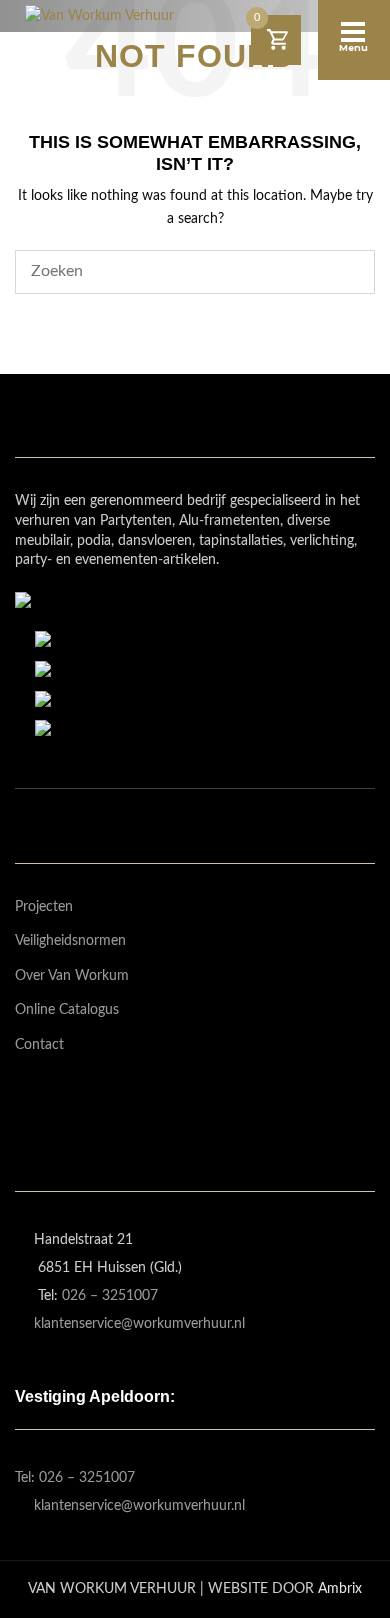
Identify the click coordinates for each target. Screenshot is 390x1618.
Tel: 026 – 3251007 (75, 1478)
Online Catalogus (67, 1010)
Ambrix (340, 1589)
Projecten (44, 907)
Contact (39, 1045)
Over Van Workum (72, 976)
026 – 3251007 (110, 1296)
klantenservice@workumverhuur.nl (139, 1324)
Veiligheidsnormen (70, 941)
